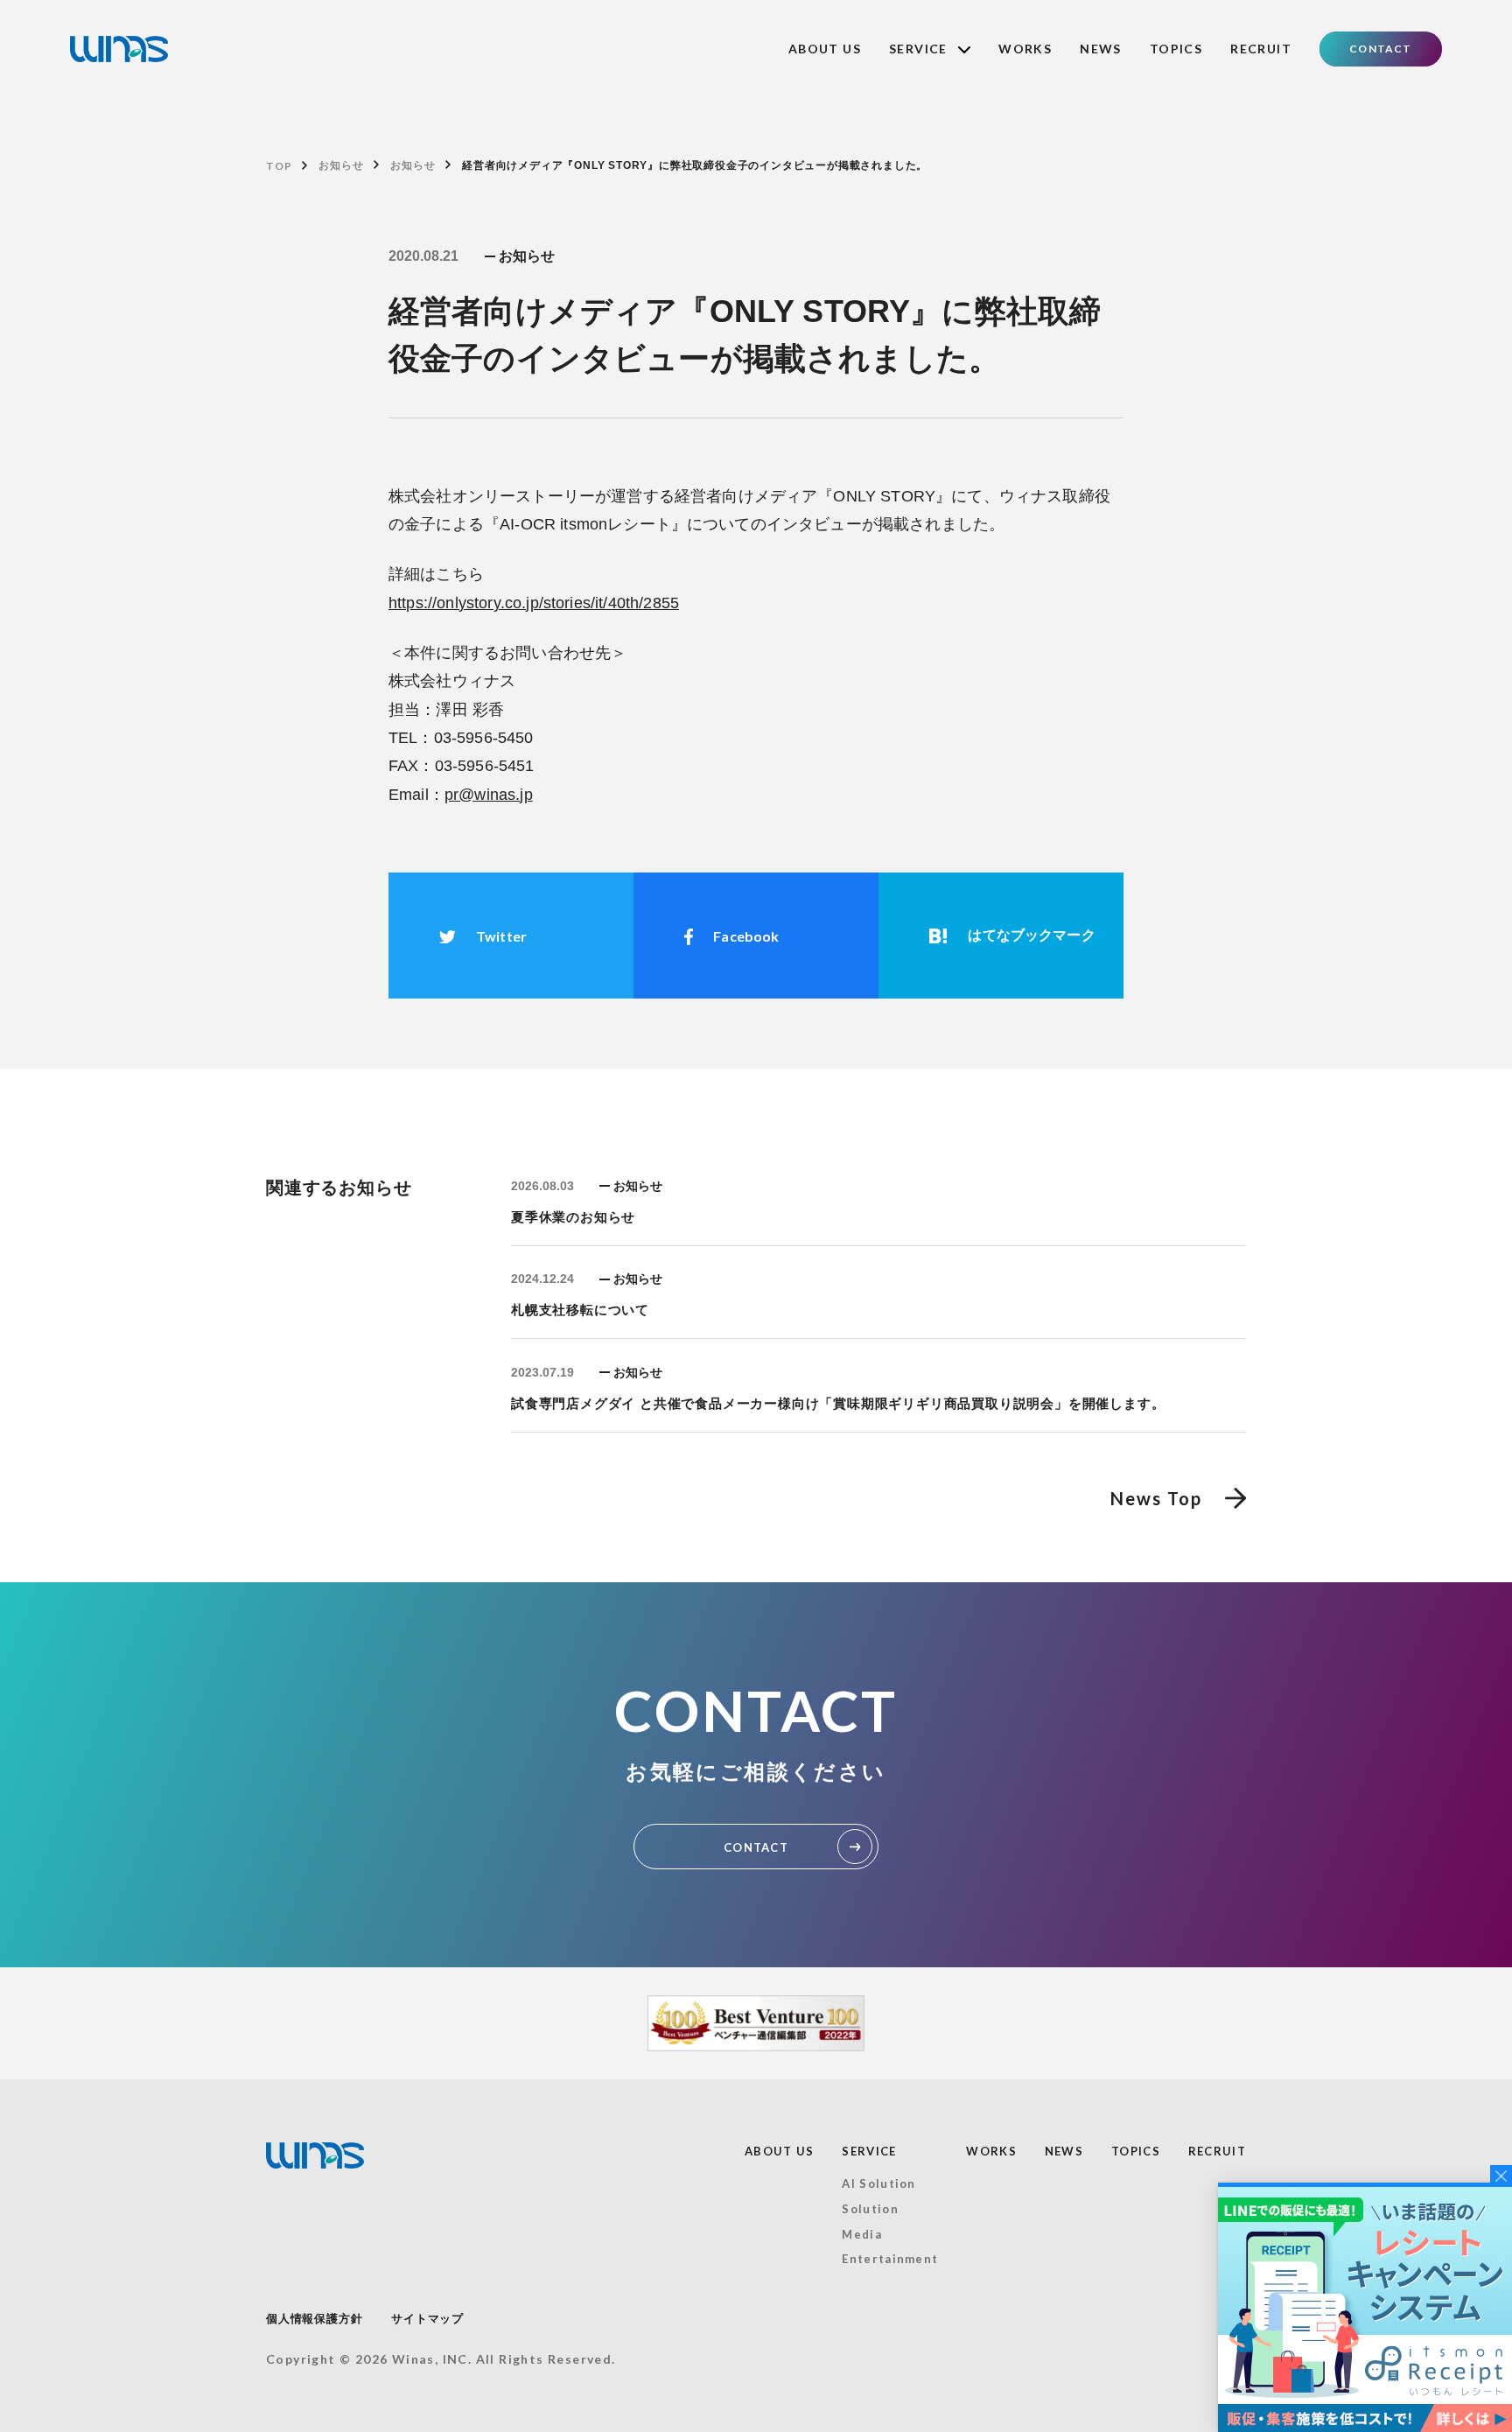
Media (862, 2234)
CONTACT (1380, 49)
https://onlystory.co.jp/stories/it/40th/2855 (534, 603)
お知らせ (341, 165)
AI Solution (878, 2183)
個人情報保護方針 (314, 2319)
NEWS (1101, 49)
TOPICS (1176, 49)
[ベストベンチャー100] (756, 2023)
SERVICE (869, 2151)
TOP (279, 166)
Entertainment (890, 2259)
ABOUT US (825, 49)
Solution (870, 2209)
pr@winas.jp (489, 795)
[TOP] (119, 49)
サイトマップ (427, 2319)
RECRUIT (1261, 49)
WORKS (1025, 49)
